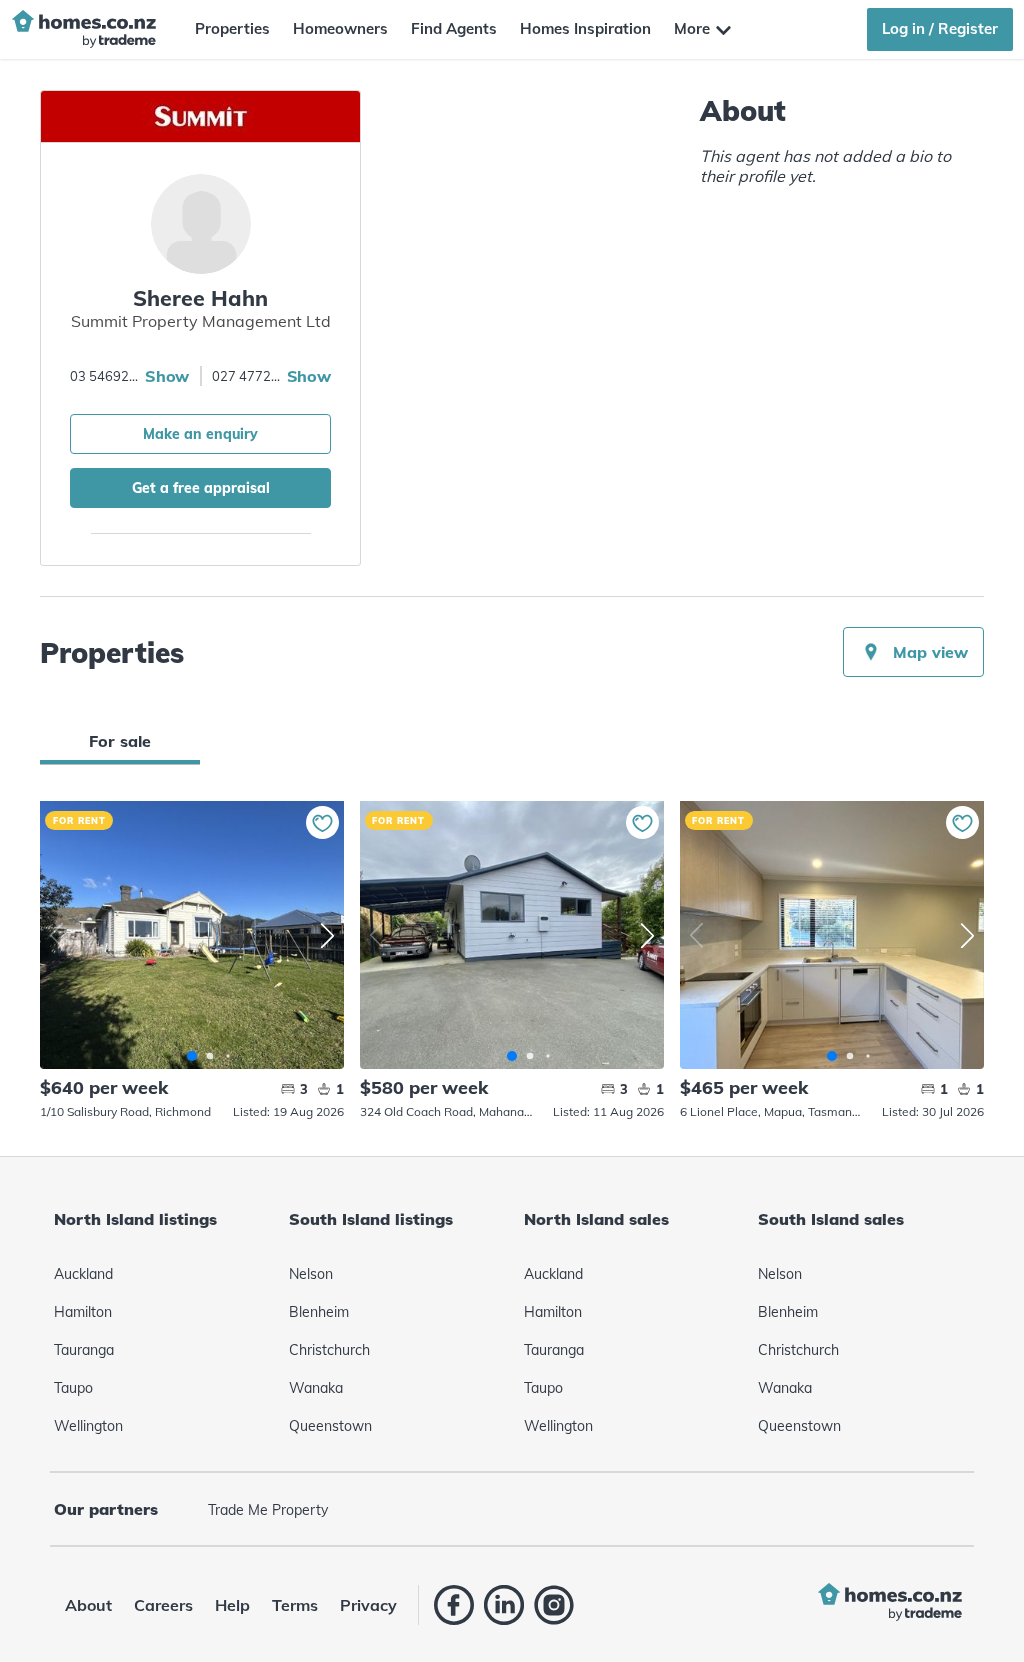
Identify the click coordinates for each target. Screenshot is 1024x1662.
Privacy (368, 1605)
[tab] (120, 741)
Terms (295, 1605)
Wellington (88, 1426)
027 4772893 (247, 376)
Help (232, 1605)
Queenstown (330, 1426)
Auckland (83, 1274)
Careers (163, 1605)
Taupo (73, 1388)
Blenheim (319, 1312)
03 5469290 (105, 376)
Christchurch (329, 1350)
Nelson (311, 1274)
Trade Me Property (268, 1510)
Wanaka (316, 1388)
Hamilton (83, 1312)
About (88, 1605)
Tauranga (84, 1350)
